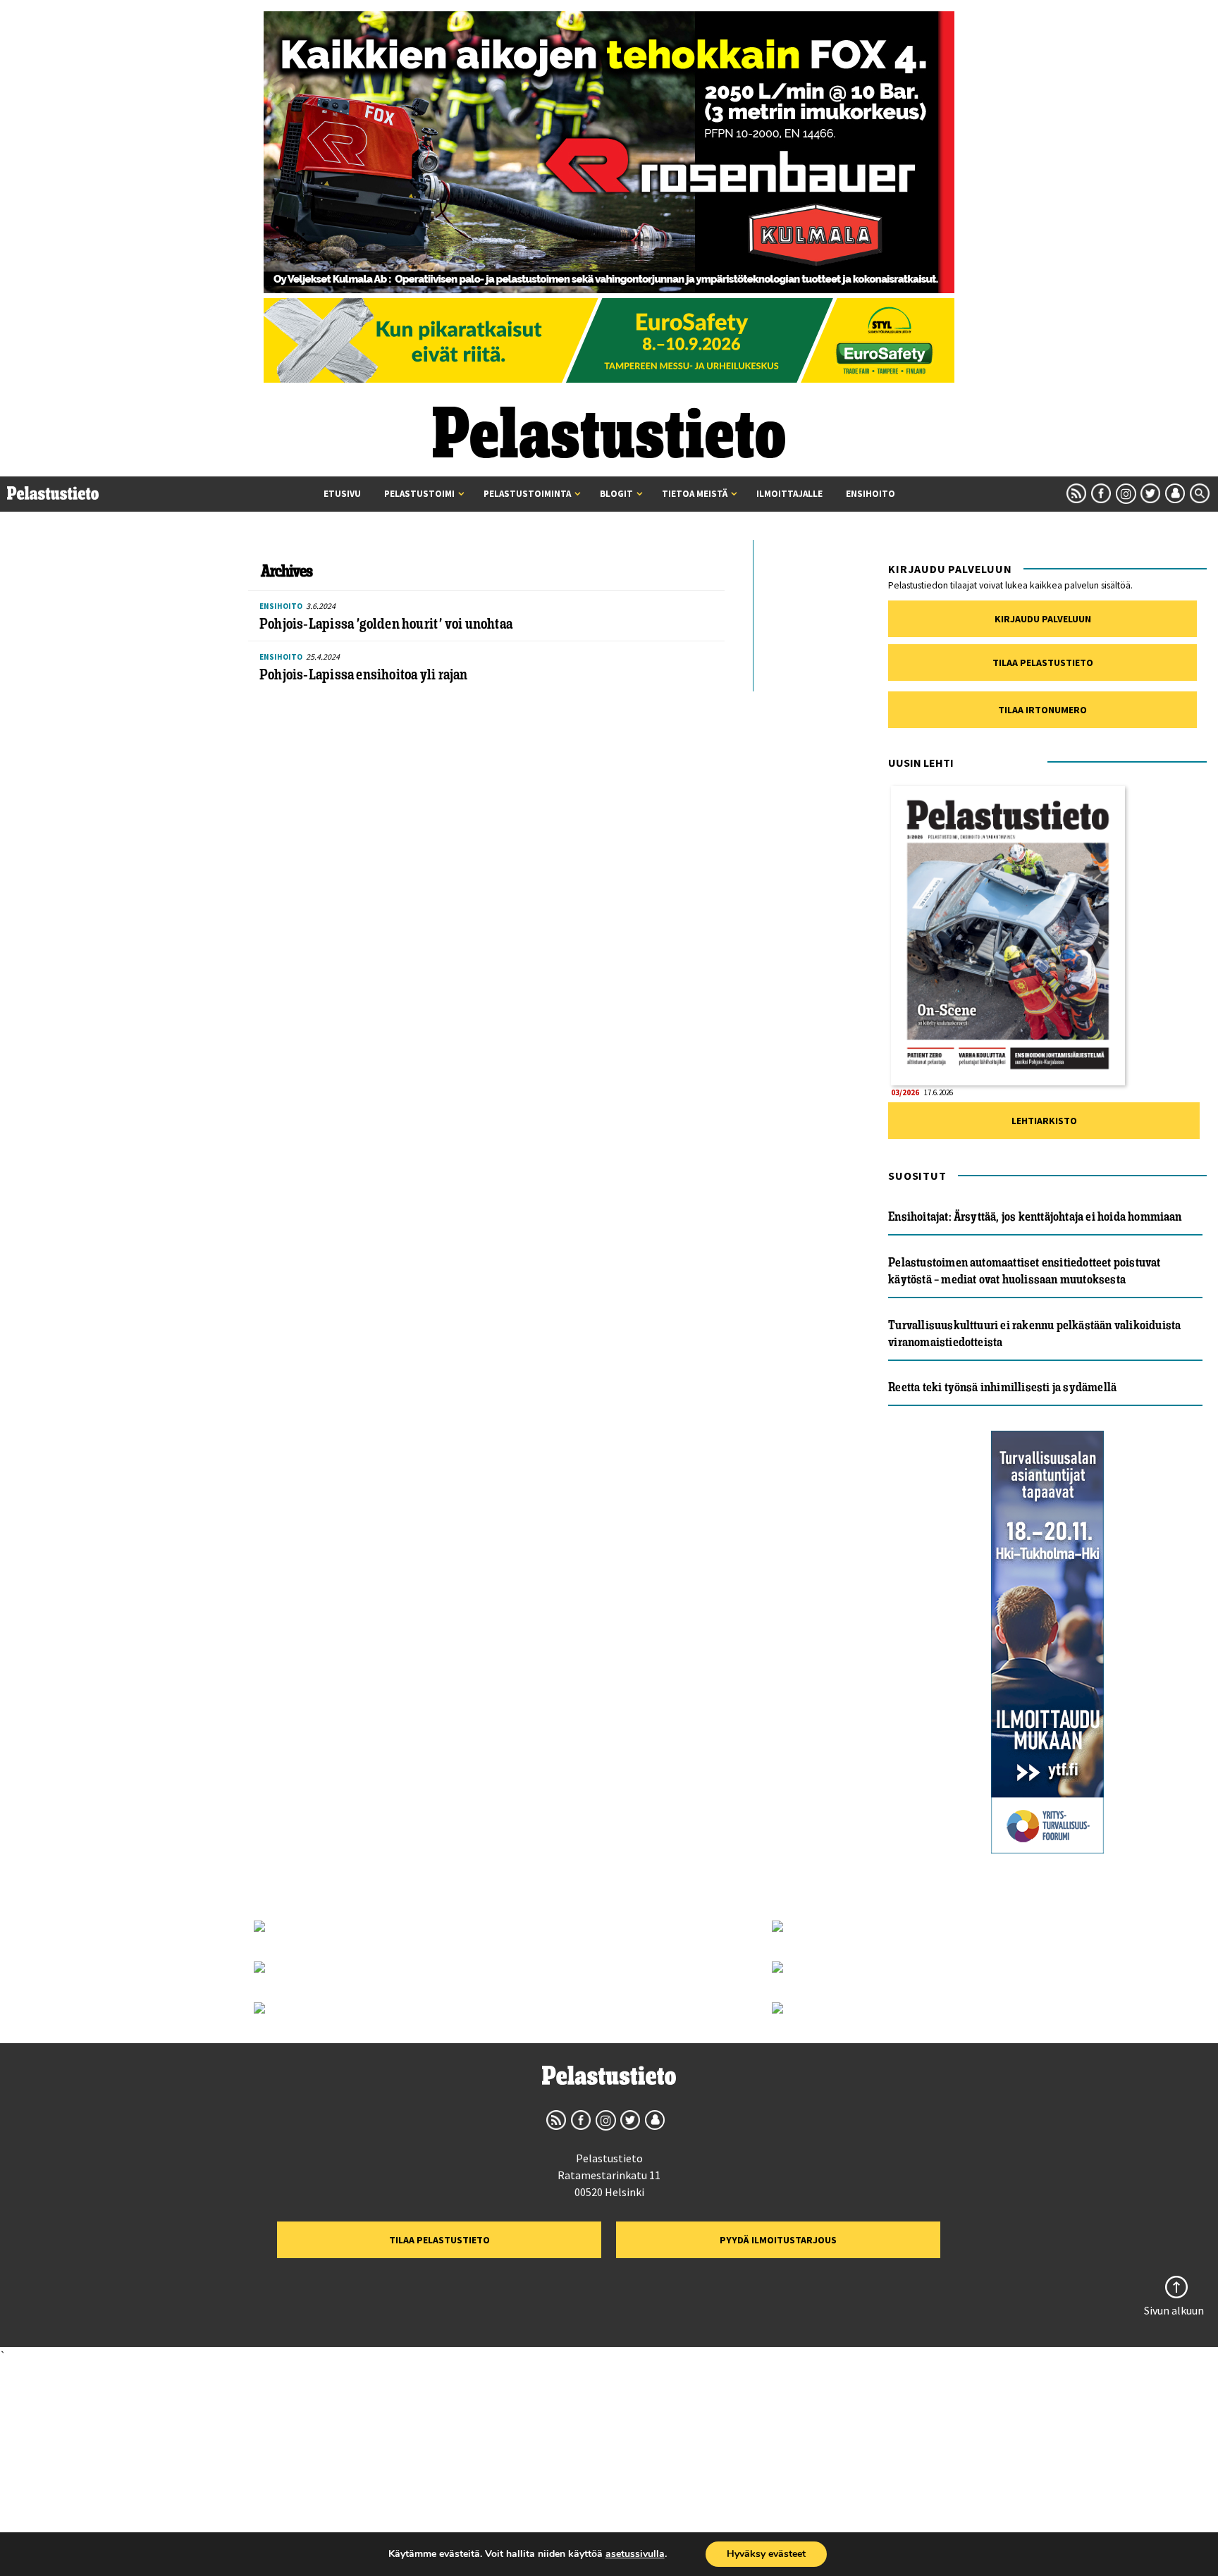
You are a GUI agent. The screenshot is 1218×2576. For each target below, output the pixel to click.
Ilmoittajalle (789, 494)
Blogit (616, 494)
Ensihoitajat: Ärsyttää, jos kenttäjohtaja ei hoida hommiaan (1035, 1216)
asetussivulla (635, 2554)
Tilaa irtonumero (1042, 710)
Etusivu (342, 494)
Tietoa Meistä (695, 494)
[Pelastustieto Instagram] (1126, 493)
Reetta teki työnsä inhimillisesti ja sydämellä (1002, 1387)
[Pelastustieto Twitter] (1150, 493)
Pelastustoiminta (527, 494)
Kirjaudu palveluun (1043, 619)
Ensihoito (871, 494)
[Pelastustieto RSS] (1076, 493)
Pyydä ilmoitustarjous (778, 2240)
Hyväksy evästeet (766, 2554)
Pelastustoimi (419, 494)
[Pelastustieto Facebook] (1101, 493)
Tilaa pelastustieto (1043, 663)
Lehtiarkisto (1044, 1121)
